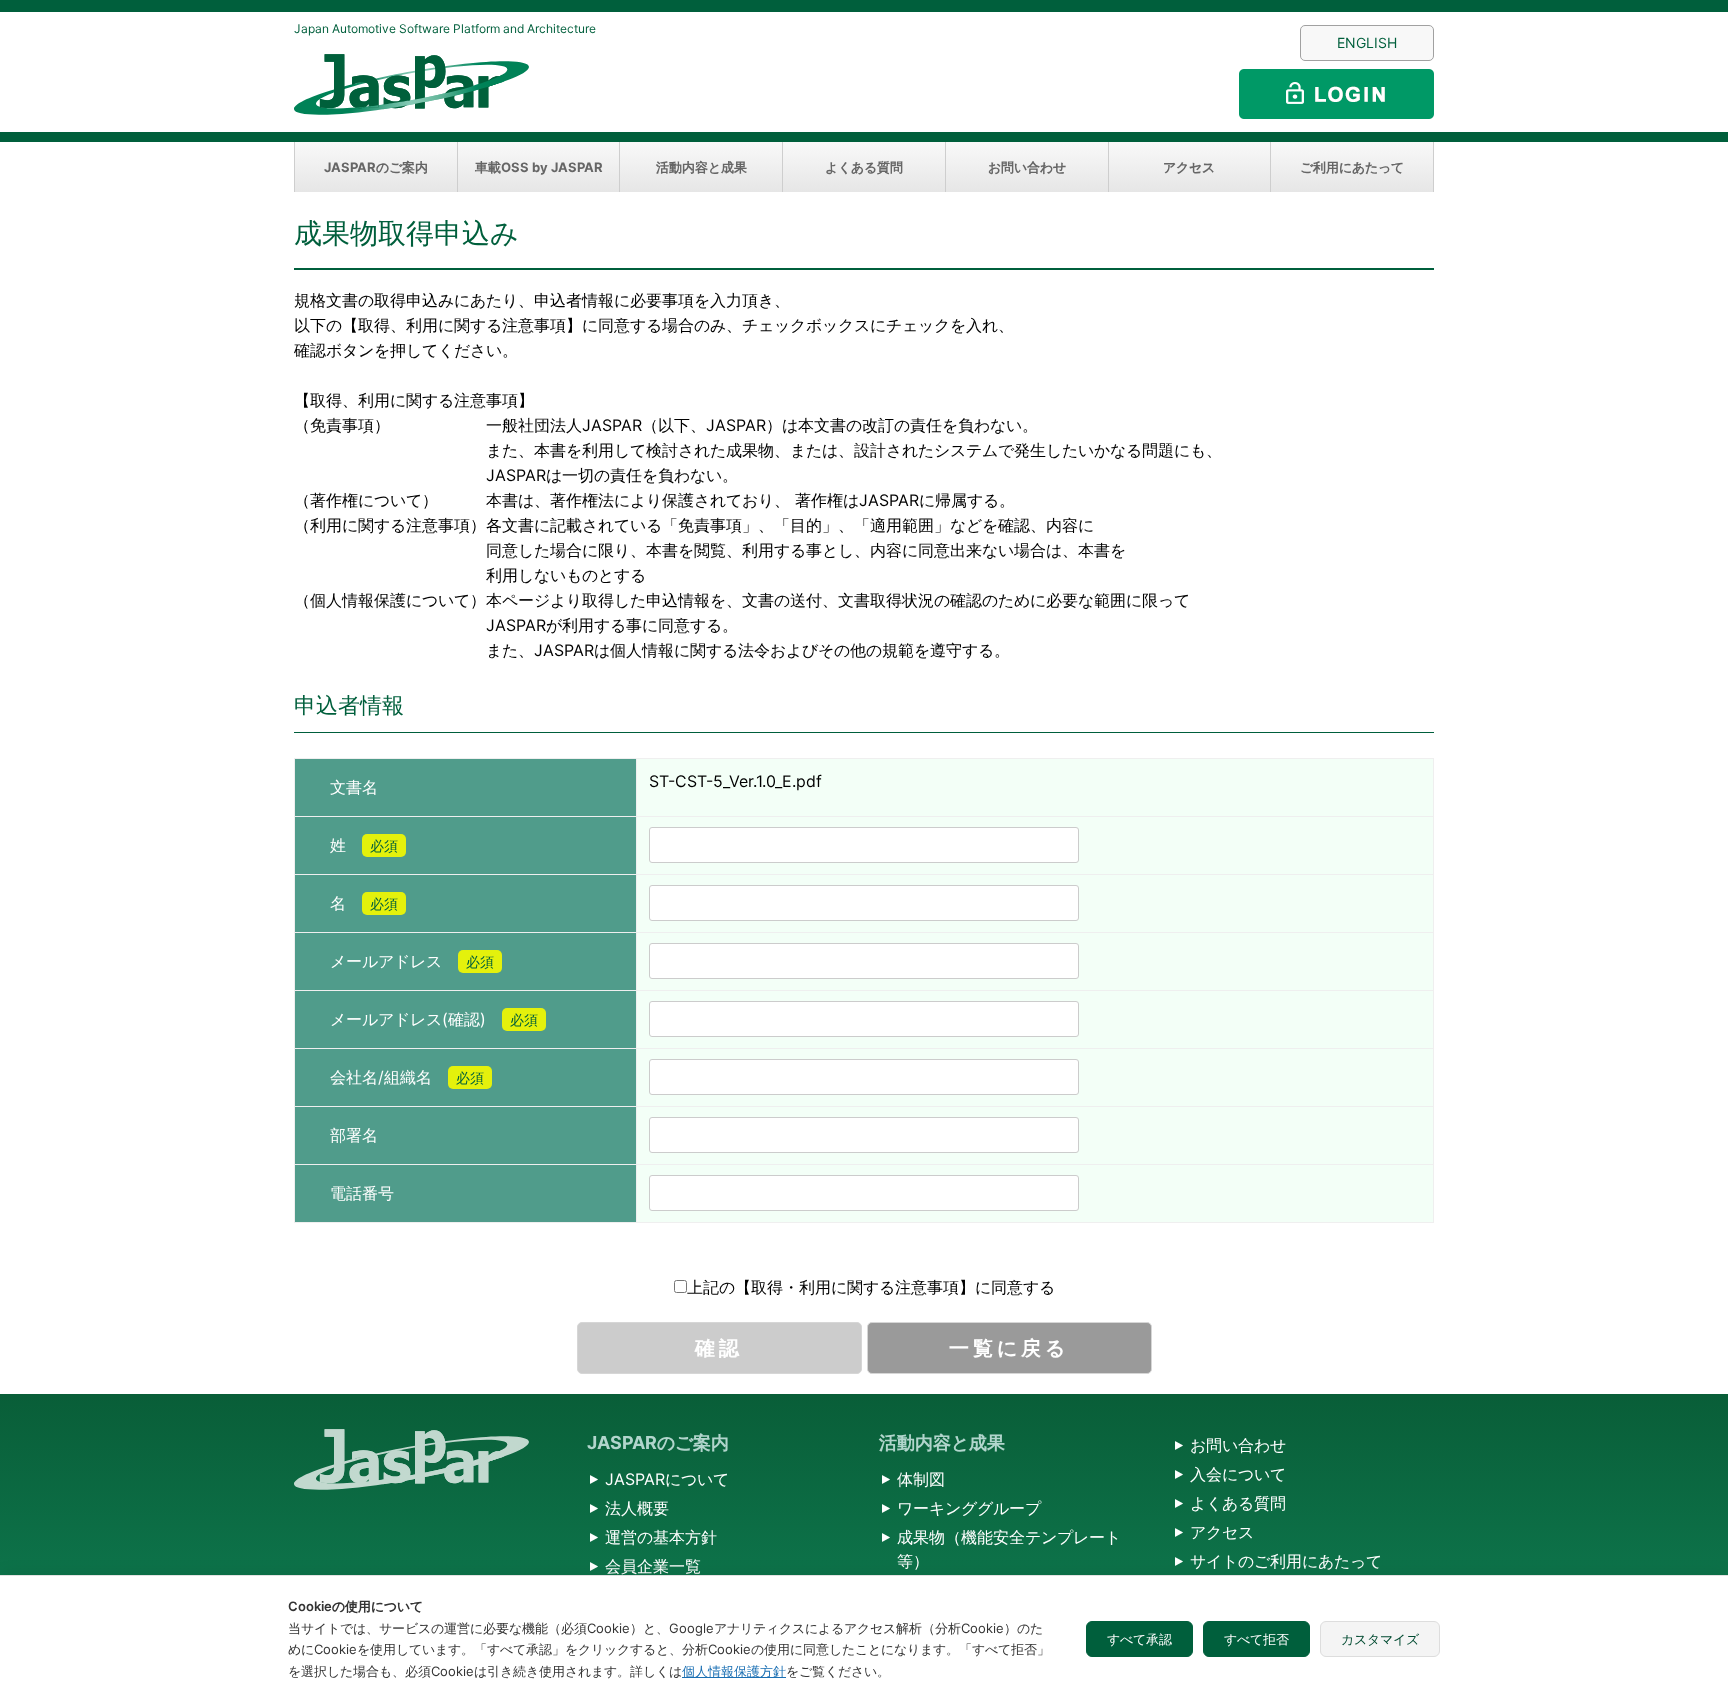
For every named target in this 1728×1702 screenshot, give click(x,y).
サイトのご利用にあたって (1286, 1561)
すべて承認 (1139, 1639)
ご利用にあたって (1352, 167)
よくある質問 (864, 167)
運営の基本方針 (661, 1537)
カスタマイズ (1380, 1639)
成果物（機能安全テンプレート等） (1009, 1549)
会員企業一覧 (653, 1566)
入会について (1238, 1474)
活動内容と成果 (701, 167)
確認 (719, 1348)
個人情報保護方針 (734, 1671)
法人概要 (637, 1508)
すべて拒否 (1256, 1639)
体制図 (921, 1479)
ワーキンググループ (969, 1508)
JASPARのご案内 (376, 167)
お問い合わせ (1027, 167)
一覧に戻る (1009, 1348)
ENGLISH (1367, 42)
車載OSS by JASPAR (539, 167)
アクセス (1189, 167)
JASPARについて (667, 1479)
